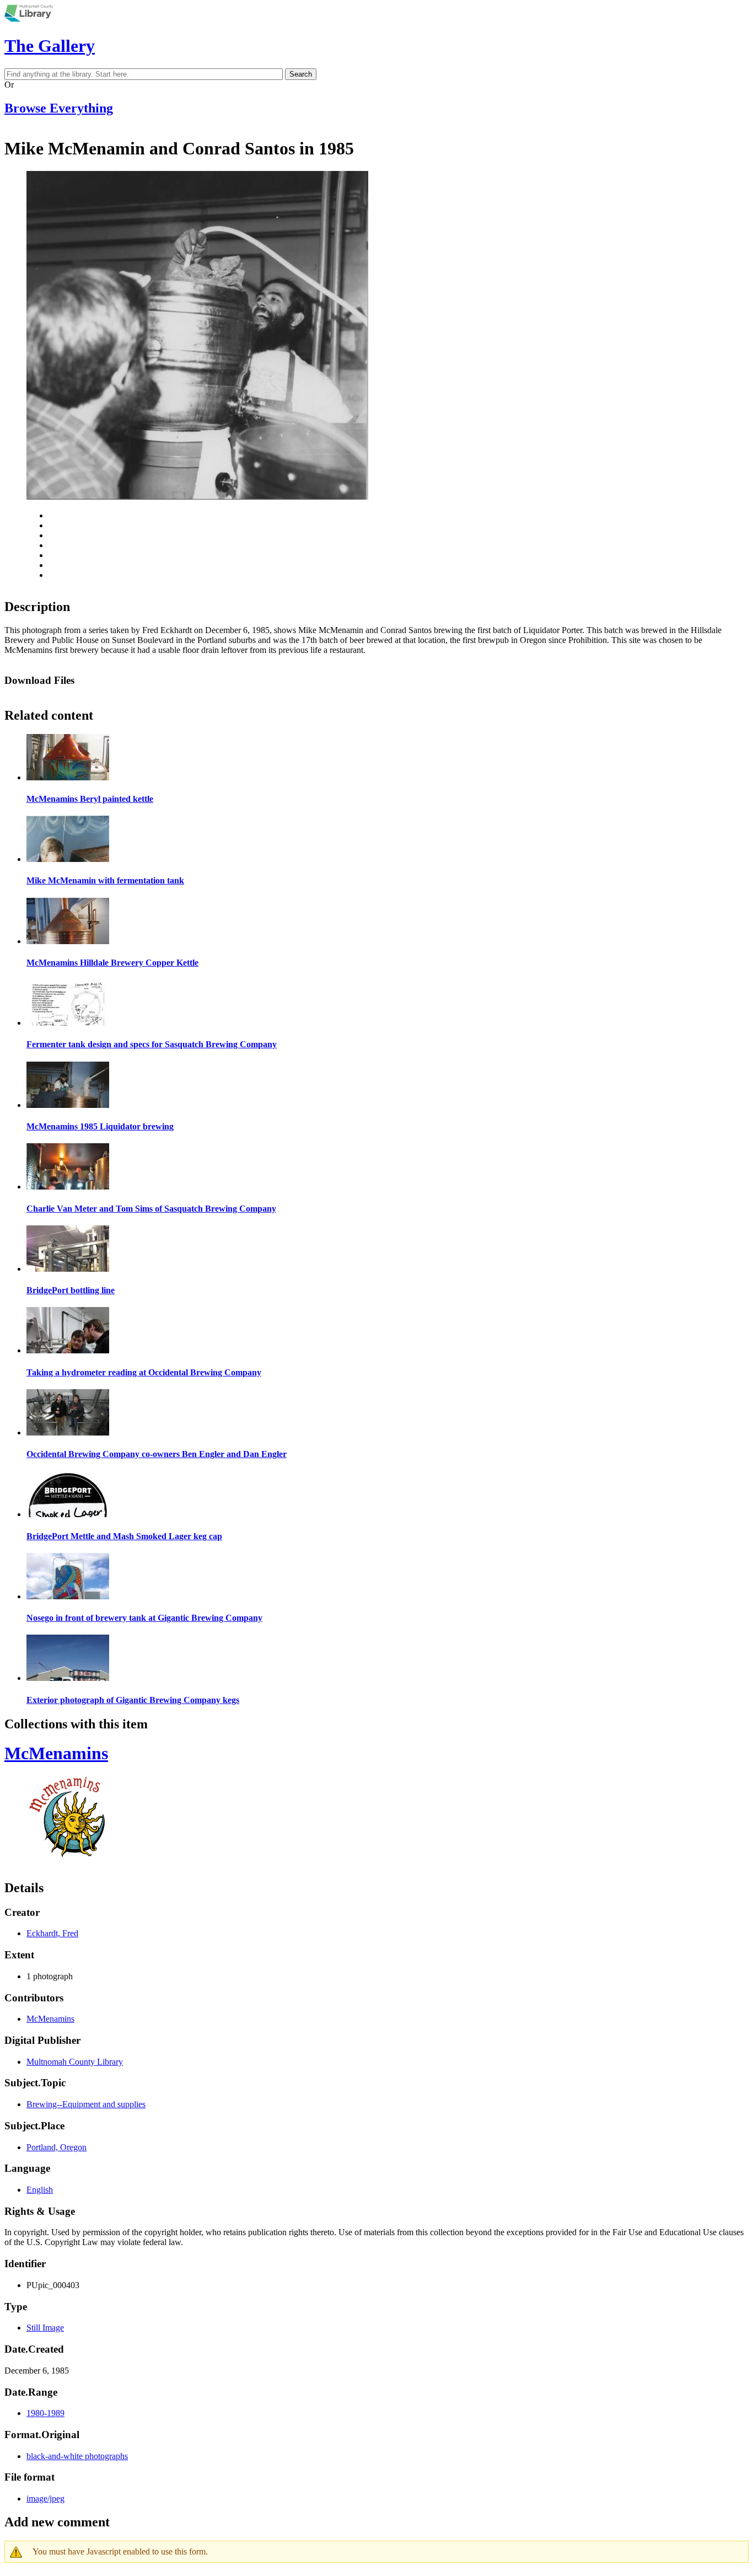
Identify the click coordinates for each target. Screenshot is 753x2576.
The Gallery (50, 46)
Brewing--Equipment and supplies (86, 2104)
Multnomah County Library (75, 2062)
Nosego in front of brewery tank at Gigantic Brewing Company (144, 1618)
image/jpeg (45, 2499)
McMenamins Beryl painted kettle (90, 799)
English (40, 2190)
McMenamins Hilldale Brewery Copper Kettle (112, 963)
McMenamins (56, 1753)
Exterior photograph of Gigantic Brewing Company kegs (133, 1700)
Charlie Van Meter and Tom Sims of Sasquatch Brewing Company (151, 1209)
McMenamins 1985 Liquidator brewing (100, 1126)
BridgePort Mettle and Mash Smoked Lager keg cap (124, 1536)
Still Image (45, 2328)
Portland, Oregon (57, 2147)
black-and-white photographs (77, 2456)
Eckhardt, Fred (52, 1933)
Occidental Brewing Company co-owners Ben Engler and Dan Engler (157, 1454)
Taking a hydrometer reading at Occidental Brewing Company (144, 1372)
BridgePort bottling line (71, 1290)
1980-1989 (45, 2413)
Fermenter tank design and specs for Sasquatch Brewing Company (152, 1044)
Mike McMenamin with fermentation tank (105, 880)
